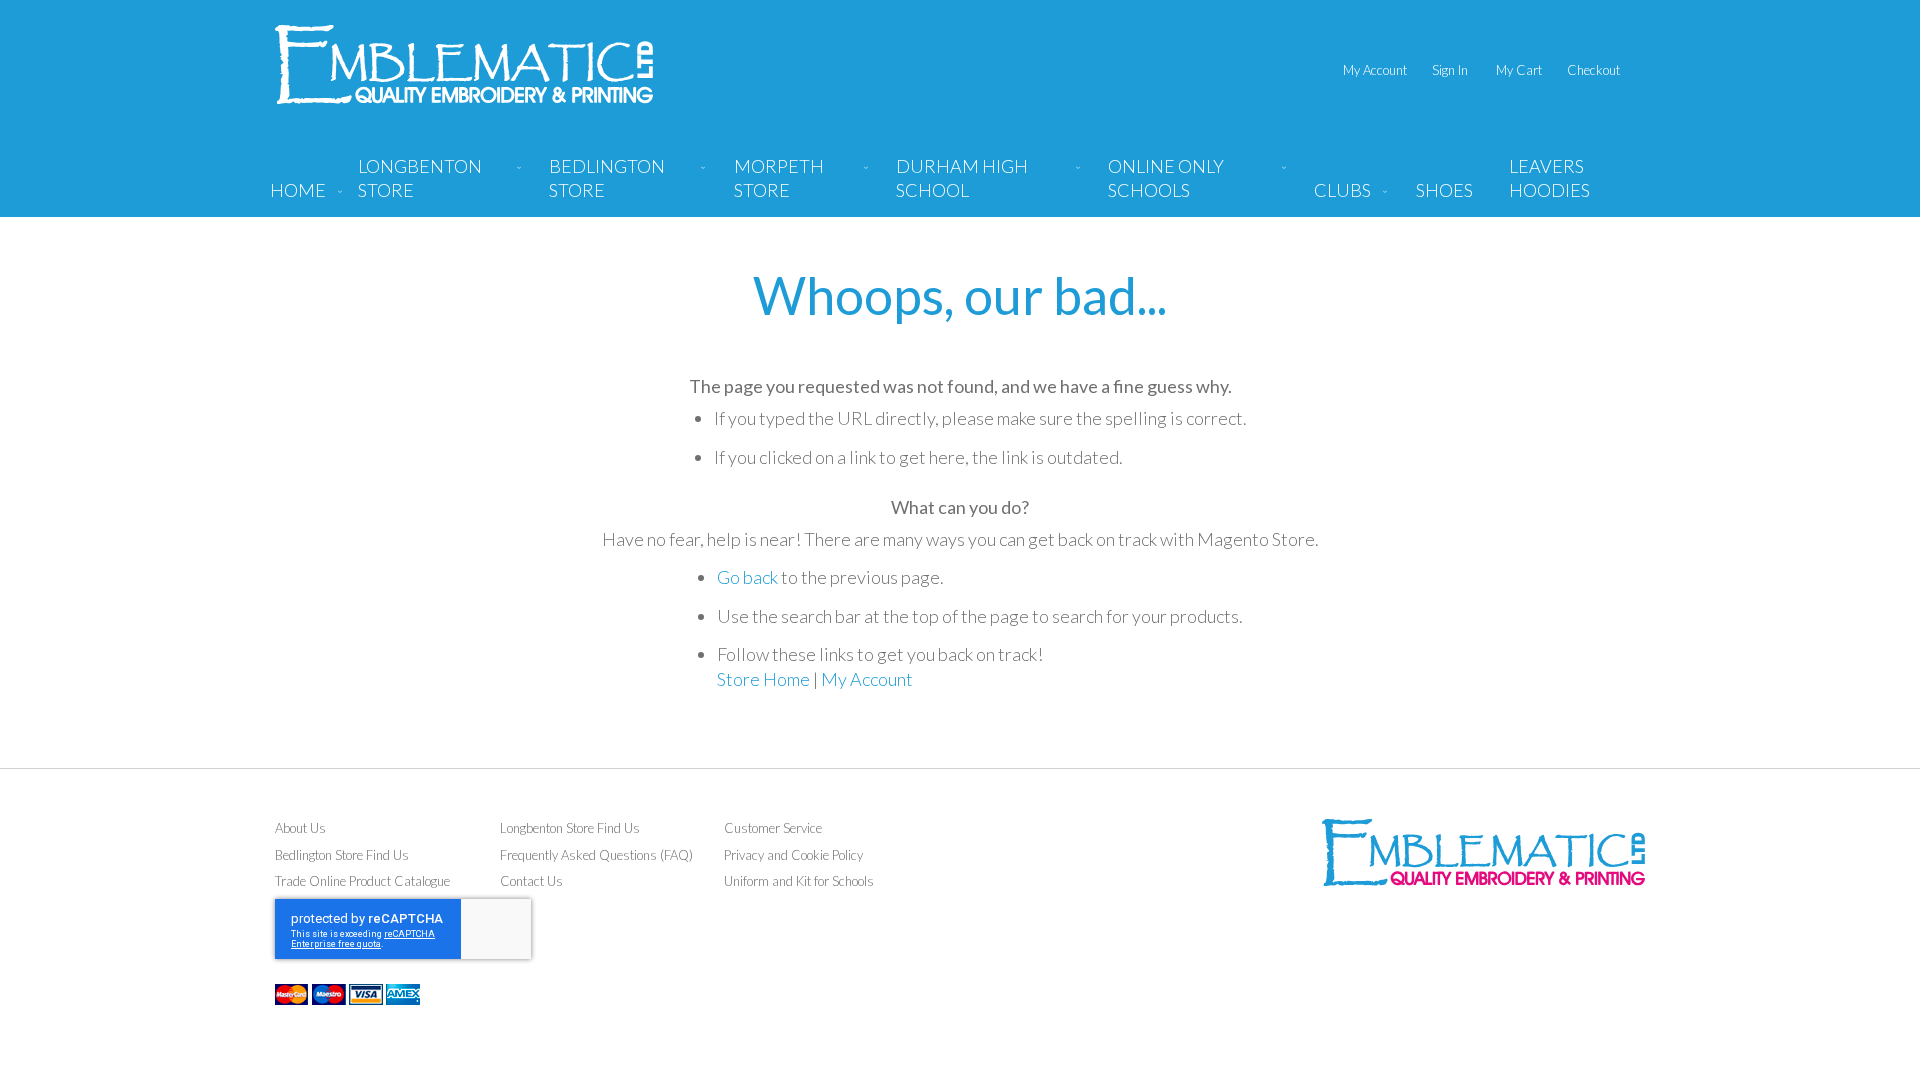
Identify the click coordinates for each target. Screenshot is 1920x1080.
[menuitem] (435, 186)
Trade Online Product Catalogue (362, 881)
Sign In (1450, 70)
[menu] (960, 186)
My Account (1375, 70)
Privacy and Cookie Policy (793, 855)
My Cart (1519, 70)
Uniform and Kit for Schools (799, 881)
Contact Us (531, 881)
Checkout (1593, 70)
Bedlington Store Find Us (342, 855)
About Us (300, 828)
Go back (747, 577)
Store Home (763, 679)
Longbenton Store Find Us (570, 828)
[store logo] (464, 64)
